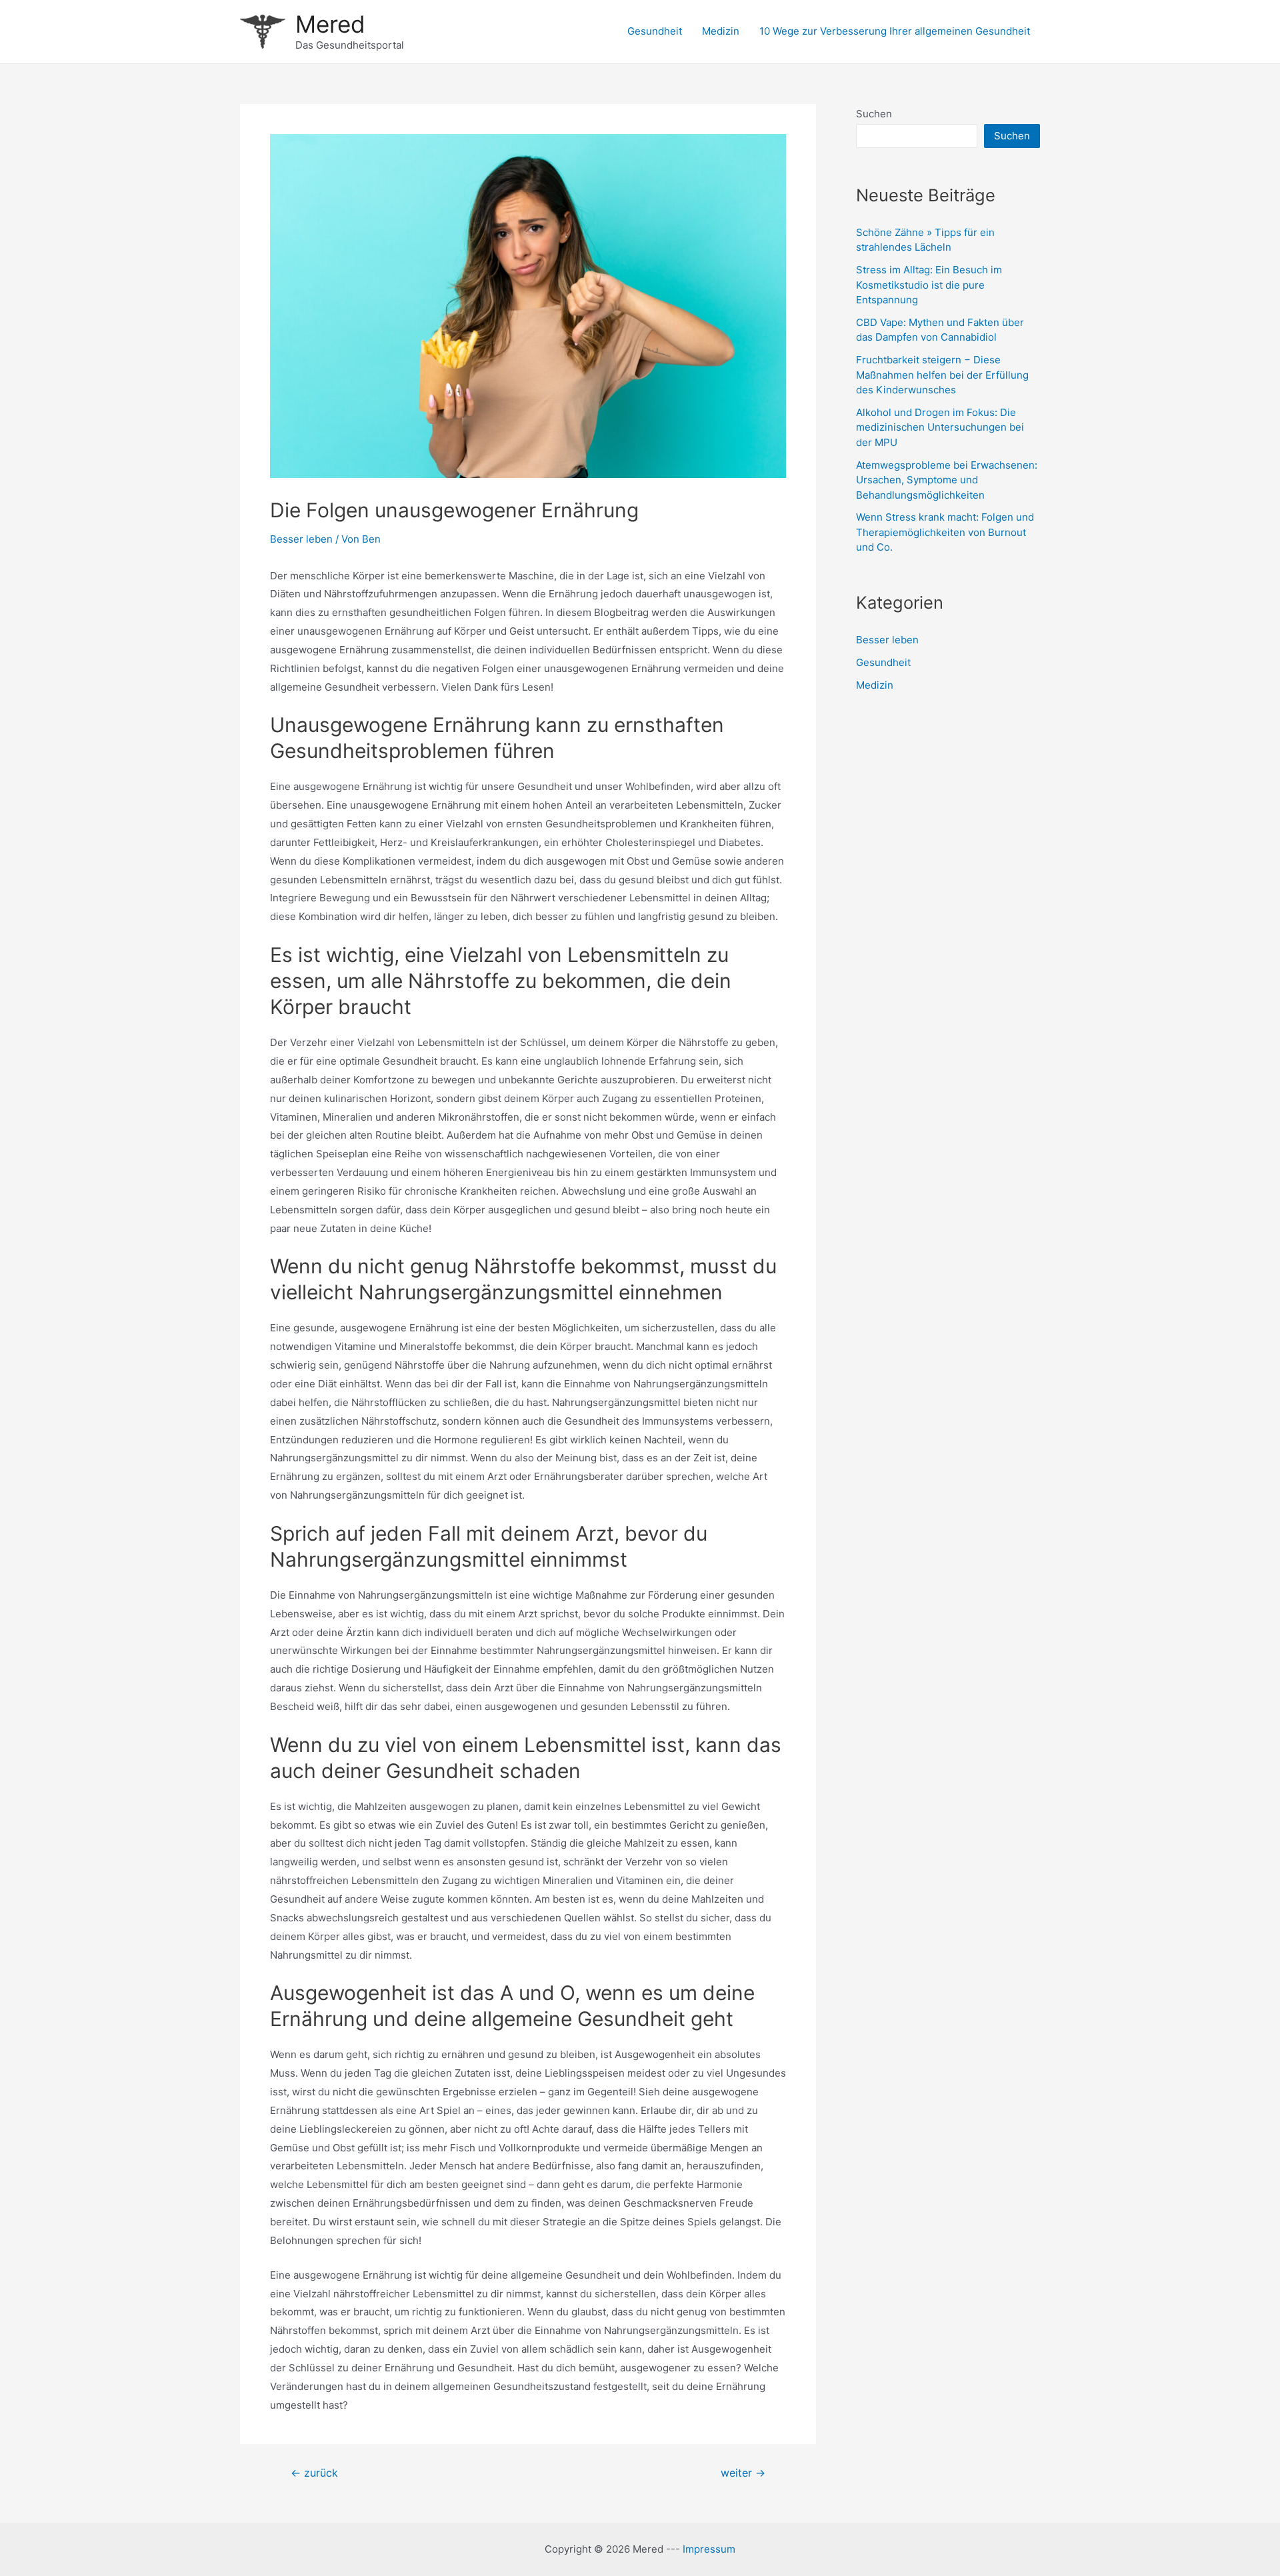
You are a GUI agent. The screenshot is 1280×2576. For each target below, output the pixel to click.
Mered (330, 24)
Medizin (721, 31)
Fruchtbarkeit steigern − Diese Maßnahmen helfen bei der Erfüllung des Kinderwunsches (942, 375)
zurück (314, 2473)
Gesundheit (655, 31)
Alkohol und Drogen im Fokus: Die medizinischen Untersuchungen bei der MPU (940, 427)
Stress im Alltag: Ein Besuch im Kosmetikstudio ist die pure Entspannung (929, 285)
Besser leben (301, 539)
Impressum (709, 2549)
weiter (743, 2473)
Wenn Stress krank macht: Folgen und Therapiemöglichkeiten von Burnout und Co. (945, 532)
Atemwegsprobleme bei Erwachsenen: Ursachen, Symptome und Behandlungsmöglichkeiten (947, 480)
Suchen (874, 114)
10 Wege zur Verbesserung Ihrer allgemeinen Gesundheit (895, 31)
